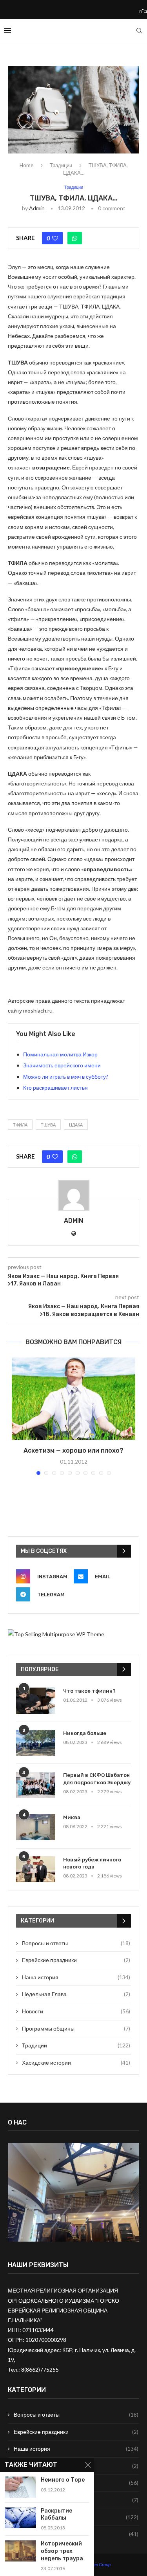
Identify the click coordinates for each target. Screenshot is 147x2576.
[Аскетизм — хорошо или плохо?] (73, 1399)
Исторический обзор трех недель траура (62, 2551)
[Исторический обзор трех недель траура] (20, 2551)
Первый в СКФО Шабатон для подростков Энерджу (97, 1779)
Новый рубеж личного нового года (92, 1863)
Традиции (61, 165)
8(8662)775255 (40, 2369)
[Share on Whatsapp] (75, 238)
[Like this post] (55, 238)
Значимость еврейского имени (62, 1065)
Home (26, 165)
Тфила (20, 1125)
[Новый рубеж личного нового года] (36, 1869)
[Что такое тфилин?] (36, 1701)
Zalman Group (97, 2564)
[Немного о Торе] (20, 2487)
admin (37, 208)
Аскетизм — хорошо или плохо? (73, 1450)
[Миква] (36, 1827)
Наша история (76, 1977)
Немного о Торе (63, 2480)
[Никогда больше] (36, 1743)
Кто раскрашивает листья (55, 1088)
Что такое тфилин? (89, 1691)
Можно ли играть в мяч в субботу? (66, 1077)
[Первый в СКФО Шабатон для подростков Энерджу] (36, 1785)
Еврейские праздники (76, 1960)
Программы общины (76, 2028)
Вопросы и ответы (76, 1943)
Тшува (48, 1125)
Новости (76, 2011)
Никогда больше (85, 1733)
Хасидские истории (76, 2062)
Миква (72, 1817)
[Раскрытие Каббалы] (20, 2518)
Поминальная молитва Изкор (60, 1054)
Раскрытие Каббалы (56, 2515)
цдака (76, 1125)
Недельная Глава (76, 1994)
